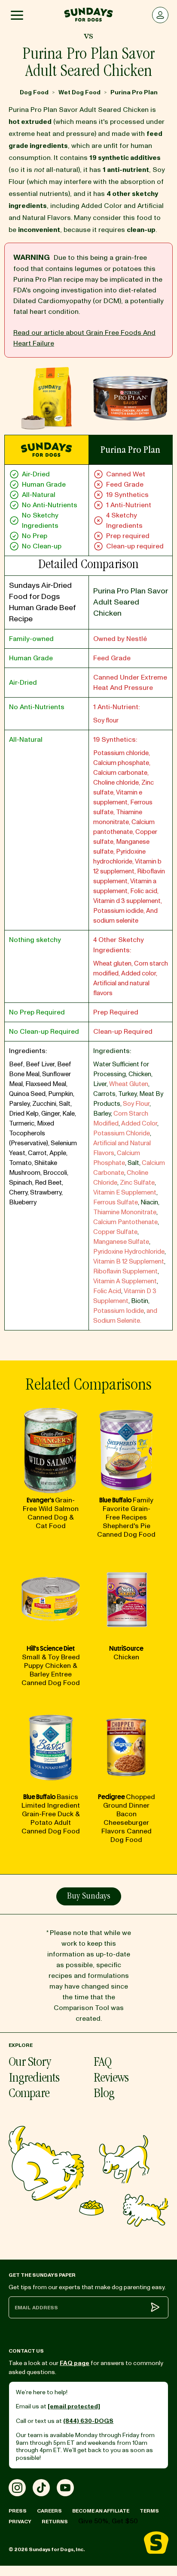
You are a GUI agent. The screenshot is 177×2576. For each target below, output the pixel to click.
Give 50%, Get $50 (108, 2521)
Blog (104, 2094)
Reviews (111, 2079)
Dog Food (34, 92)
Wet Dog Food (79, 92)
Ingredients (34, 2079)
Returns (55, 2522)
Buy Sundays (89, 1897)
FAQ (103, 2063)
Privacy (20, 2522)
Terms (149, 2511)
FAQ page (75, 2363)
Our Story (30, 2063)
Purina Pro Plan (134, 92)
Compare (29, 2094)
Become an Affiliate (101, 2511)
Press (18, 2511)
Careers (49, 2511)
